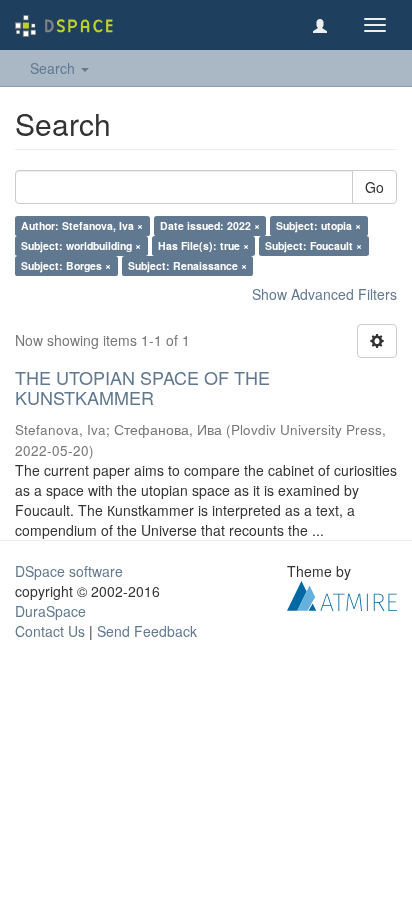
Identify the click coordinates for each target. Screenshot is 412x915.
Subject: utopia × (318, 225)
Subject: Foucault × (313, 245)
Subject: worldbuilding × (81, 245)
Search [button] (54, 68)
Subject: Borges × (66, 265)
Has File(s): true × (203, 245)
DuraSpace (50, 611)
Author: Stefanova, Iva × (82, 225)
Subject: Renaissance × (187, 265)
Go (374, 187)
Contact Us (50, 631)
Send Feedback (147, 631)
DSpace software (69, 571)
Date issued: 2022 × (210, 225)
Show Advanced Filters (324, 294)
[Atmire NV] (342, 593)
